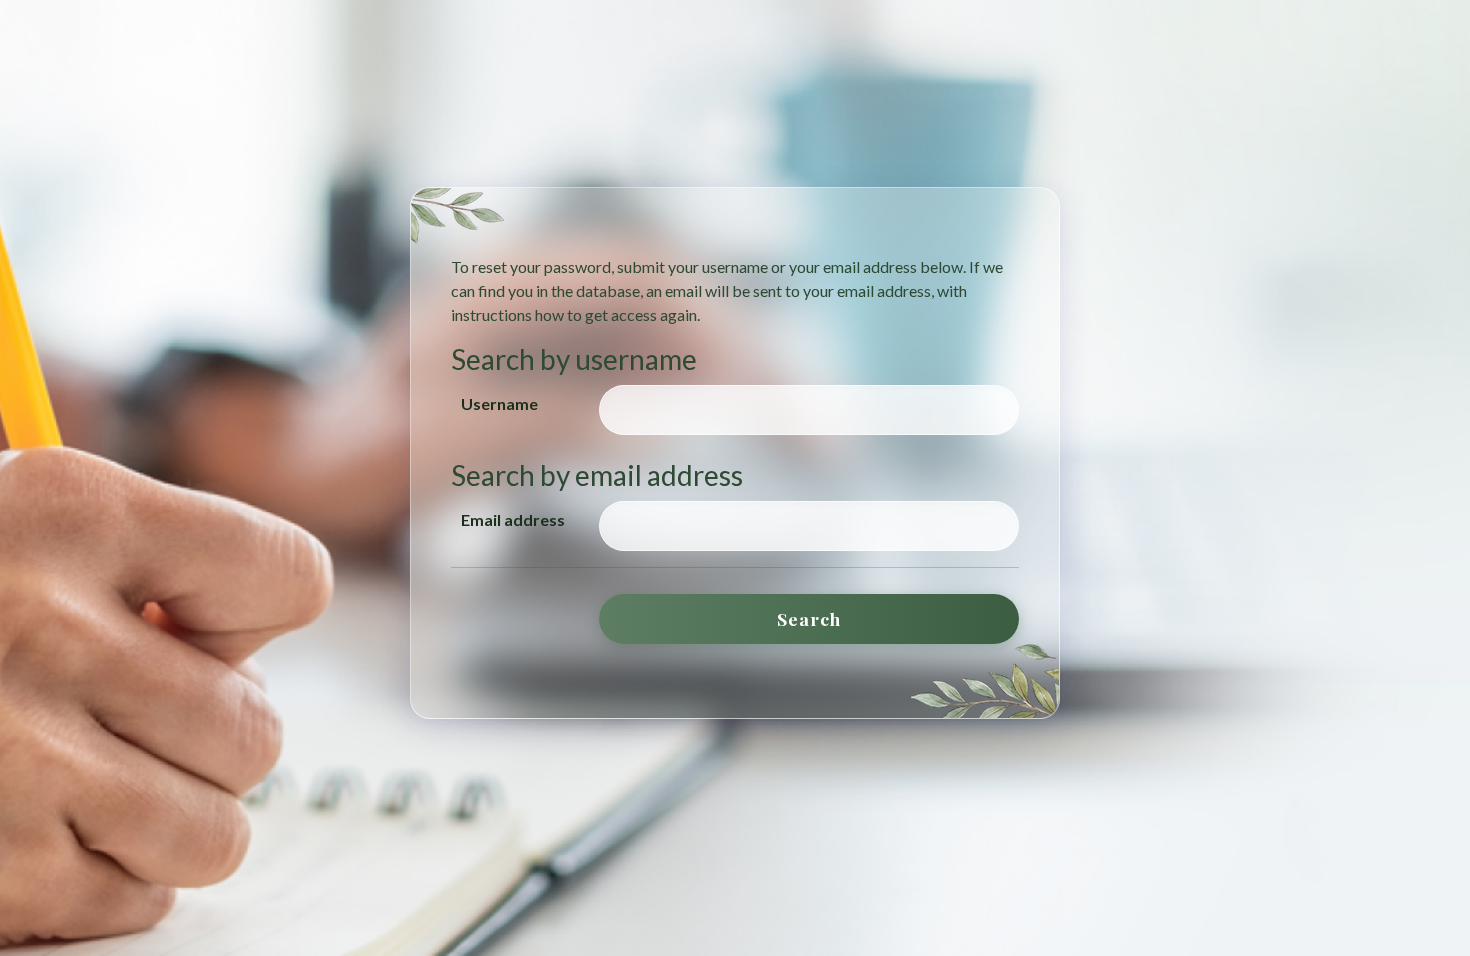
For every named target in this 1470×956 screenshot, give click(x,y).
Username (499, 403)
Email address (513, 519)
